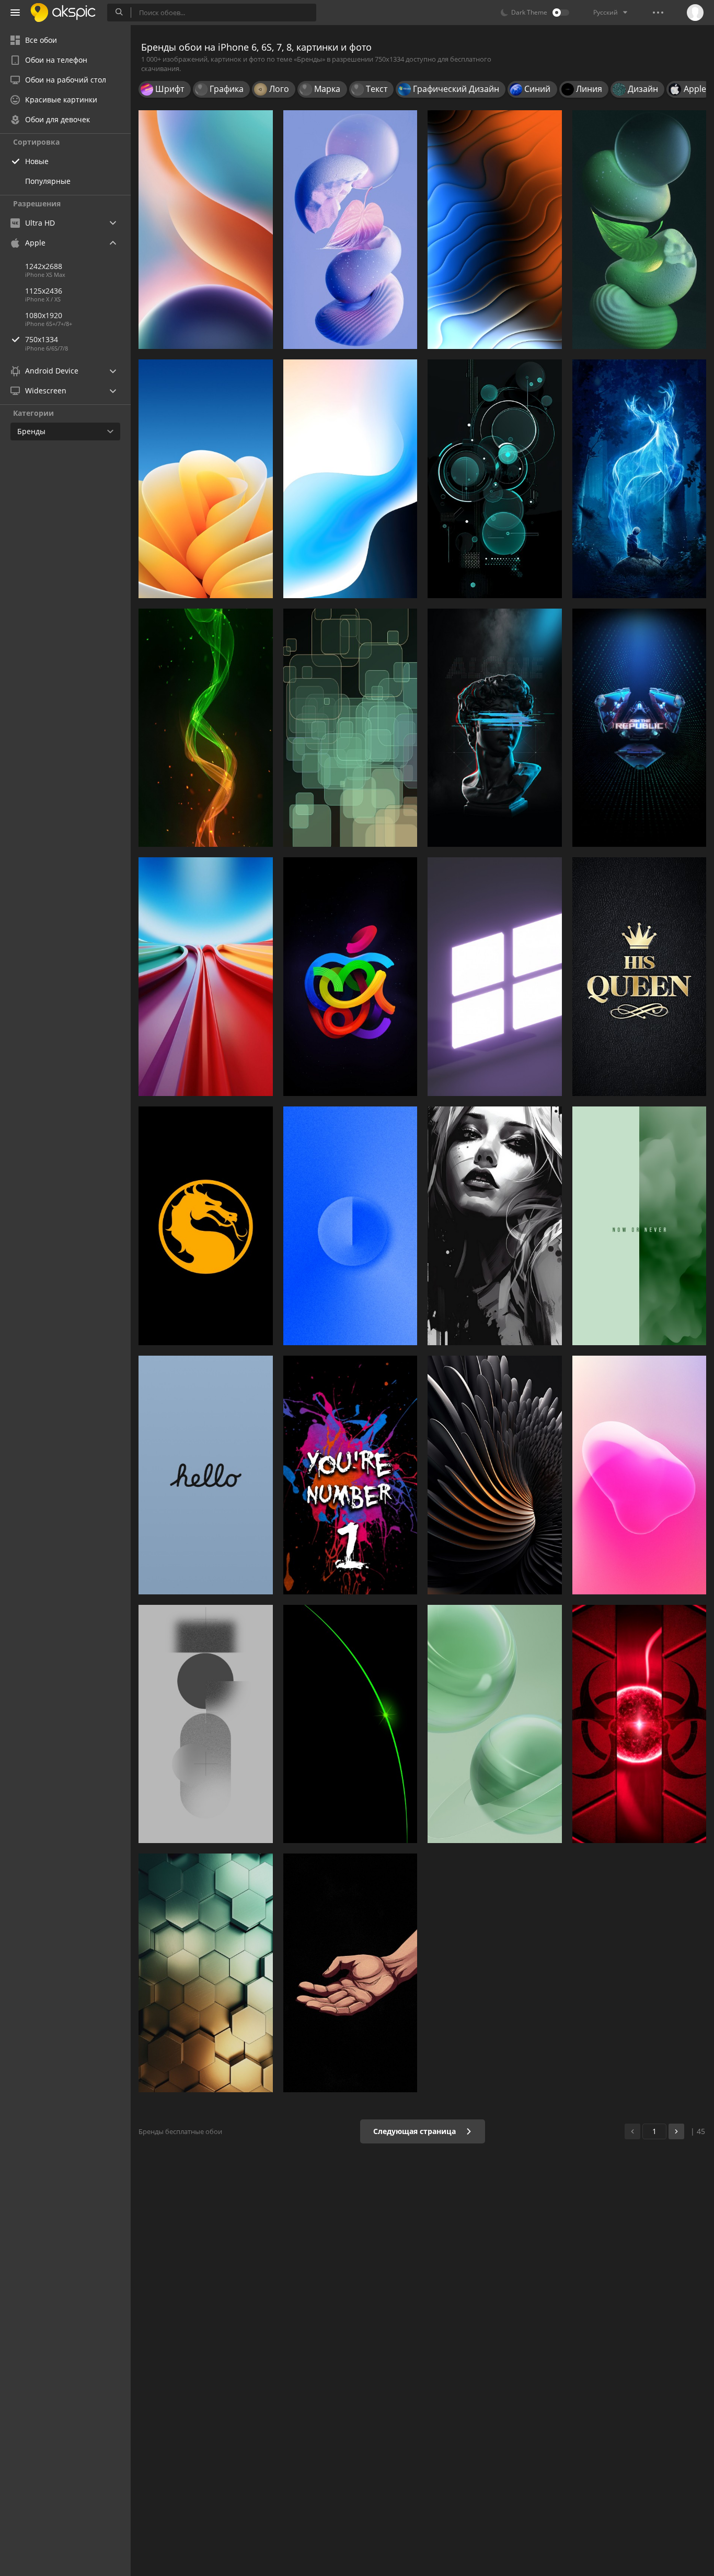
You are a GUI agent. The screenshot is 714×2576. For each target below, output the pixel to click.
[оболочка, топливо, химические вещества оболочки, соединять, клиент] (350, 230)
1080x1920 (44, 315)
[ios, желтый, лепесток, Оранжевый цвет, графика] (206, 479)
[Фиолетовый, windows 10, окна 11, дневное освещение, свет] (495, 977)
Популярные (48, 181)
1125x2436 (44, 291)
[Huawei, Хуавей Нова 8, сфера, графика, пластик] (495, 1724)
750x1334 (42, 339)
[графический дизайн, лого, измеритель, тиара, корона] (640, 977)
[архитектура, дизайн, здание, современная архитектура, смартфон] (206, 1973)
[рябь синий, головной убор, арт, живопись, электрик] (495, 728)
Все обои (41, 40)
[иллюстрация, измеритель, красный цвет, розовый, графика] (640, 1475)
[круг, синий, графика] (350, 1226)
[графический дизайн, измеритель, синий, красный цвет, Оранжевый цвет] (206, 977)
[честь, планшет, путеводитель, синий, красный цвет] (206, 230)
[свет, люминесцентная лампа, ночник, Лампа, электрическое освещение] (640, 1724)
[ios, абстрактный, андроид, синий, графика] (350, 479)
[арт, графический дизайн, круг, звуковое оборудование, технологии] (495, 479)
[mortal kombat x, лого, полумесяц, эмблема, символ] (206, 1226)
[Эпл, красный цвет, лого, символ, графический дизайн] (350, 977)
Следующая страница (416, 2131)
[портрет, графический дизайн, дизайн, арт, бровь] (495, 1226)
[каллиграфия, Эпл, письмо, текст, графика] (206, 1475)
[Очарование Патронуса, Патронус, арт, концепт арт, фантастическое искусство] (640, 479)
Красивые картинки (61, 100)
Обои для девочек (57, 119)
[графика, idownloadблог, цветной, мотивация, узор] (640, 1226)
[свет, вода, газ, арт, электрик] (206, 728)
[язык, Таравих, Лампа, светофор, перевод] (350, 1973)
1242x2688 (44, 266)
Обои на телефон (56, 60)
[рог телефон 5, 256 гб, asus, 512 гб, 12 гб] (640, 728)
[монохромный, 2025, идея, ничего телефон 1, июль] (206, 1724)
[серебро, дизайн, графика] (495, 1475)
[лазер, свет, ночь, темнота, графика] (350, 1724)
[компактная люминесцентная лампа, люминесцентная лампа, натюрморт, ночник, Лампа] (640, 230)
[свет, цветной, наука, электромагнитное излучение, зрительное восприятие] (495, 230)
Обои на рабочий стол (66, 80)
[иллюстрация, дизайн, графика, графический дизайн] (350, 728)
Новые (37, 161)
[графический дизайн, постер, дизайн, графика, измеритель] (350, 1475)
